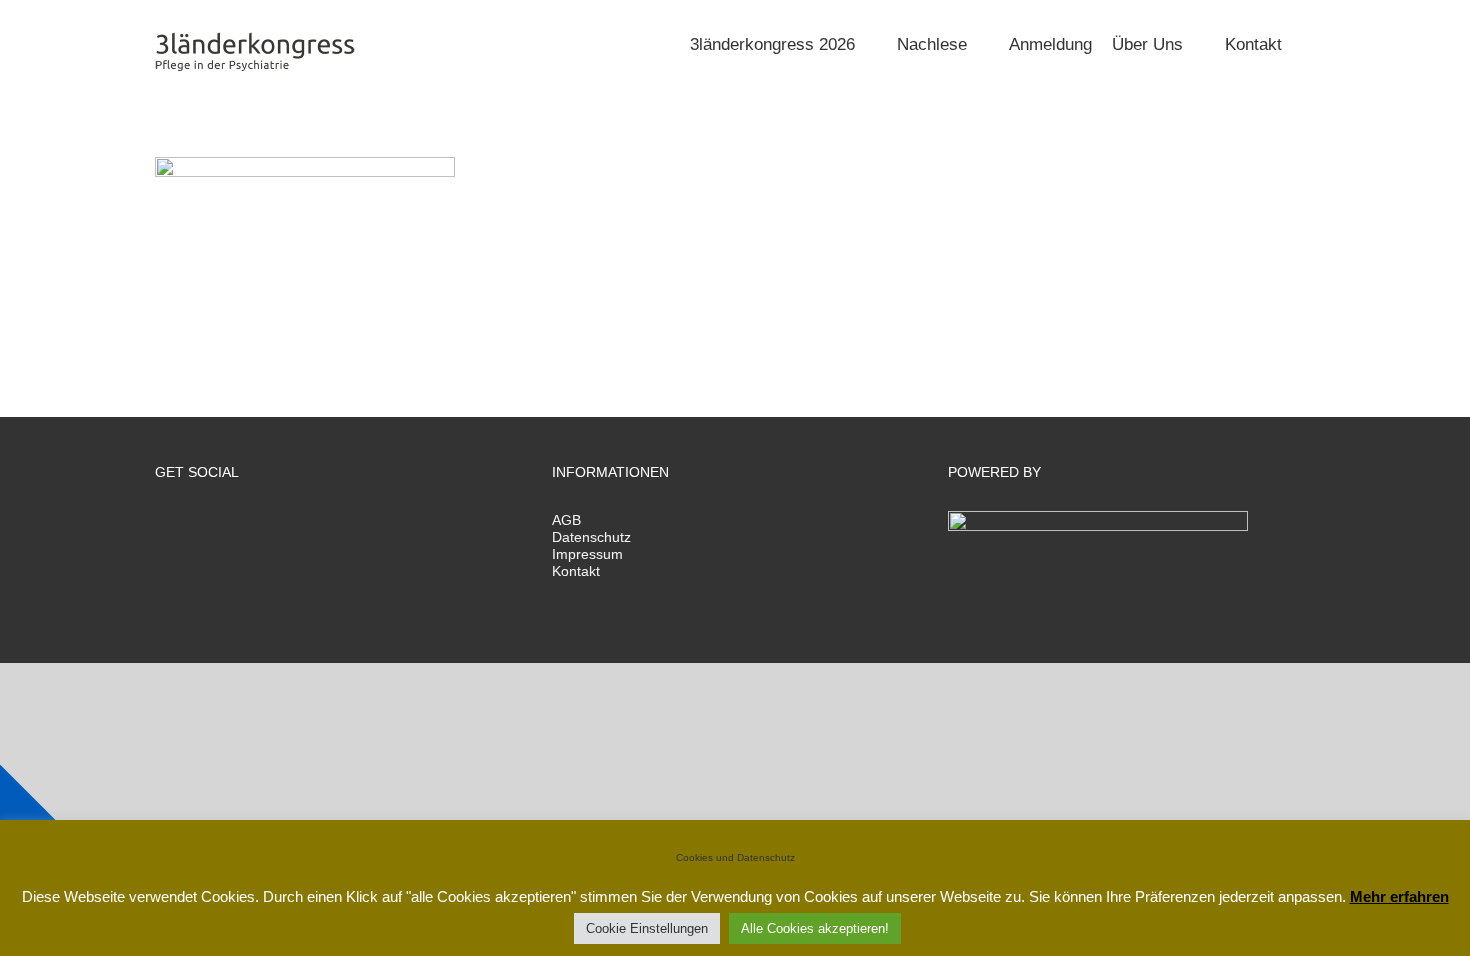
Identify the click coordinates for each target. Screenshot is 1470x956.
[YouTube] (242, 523)
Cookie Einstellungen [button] (647, 928)
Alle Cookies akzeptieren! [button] (815, 928)
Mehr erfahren (1399, 896)
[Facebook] (161, 523)
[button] (1308, 42)
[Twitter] (188, 523)
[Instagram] (215, 523)
